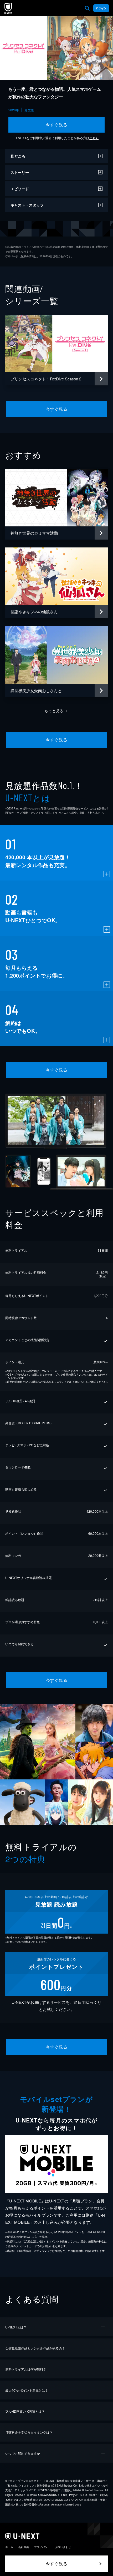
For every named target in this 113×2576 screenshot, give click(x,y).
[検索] (87, 8)
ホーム (9, 2547)
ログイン (101, 8)
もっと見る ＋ (57, 711)
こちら (94, 138)
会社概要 (24, 2547)
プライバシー (42, 2547)
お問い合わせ (63, 2547)
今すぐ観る (56, 125)
